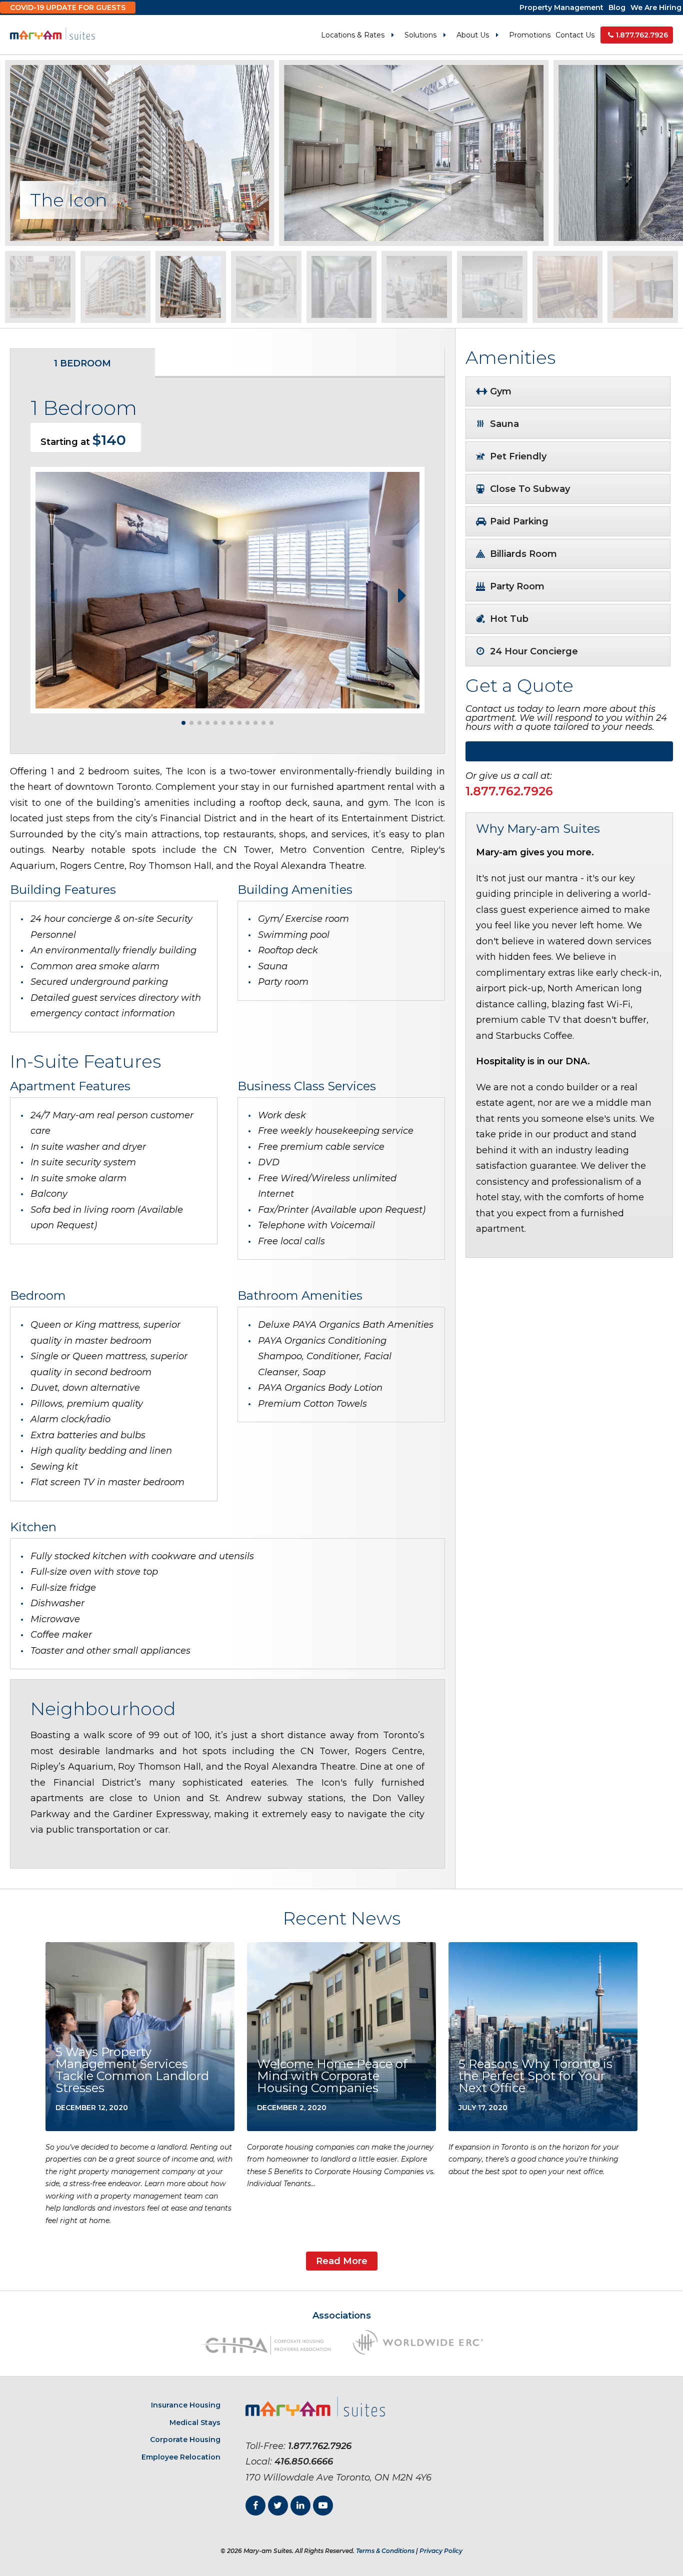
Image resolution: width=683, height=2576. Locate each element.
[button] (402, 595)
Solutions (420, 35)
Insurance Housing (186, 2405)
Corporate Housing (185, 2440)
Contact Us (575, 35)
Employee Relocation (181, 2457)
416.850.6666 (304, 2462)
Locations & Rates (353, 35)
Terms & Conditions (385, 2551)
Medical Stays (195, 2423)
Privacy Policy (441, 2551)
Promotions (530, 35)
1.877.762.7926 (642, 35)
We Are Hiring (656, 7)
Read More (342, 2261)
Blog (617, 7)
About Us (473, 35)
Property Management (561, 7)
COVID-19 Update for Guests (68, 7)
